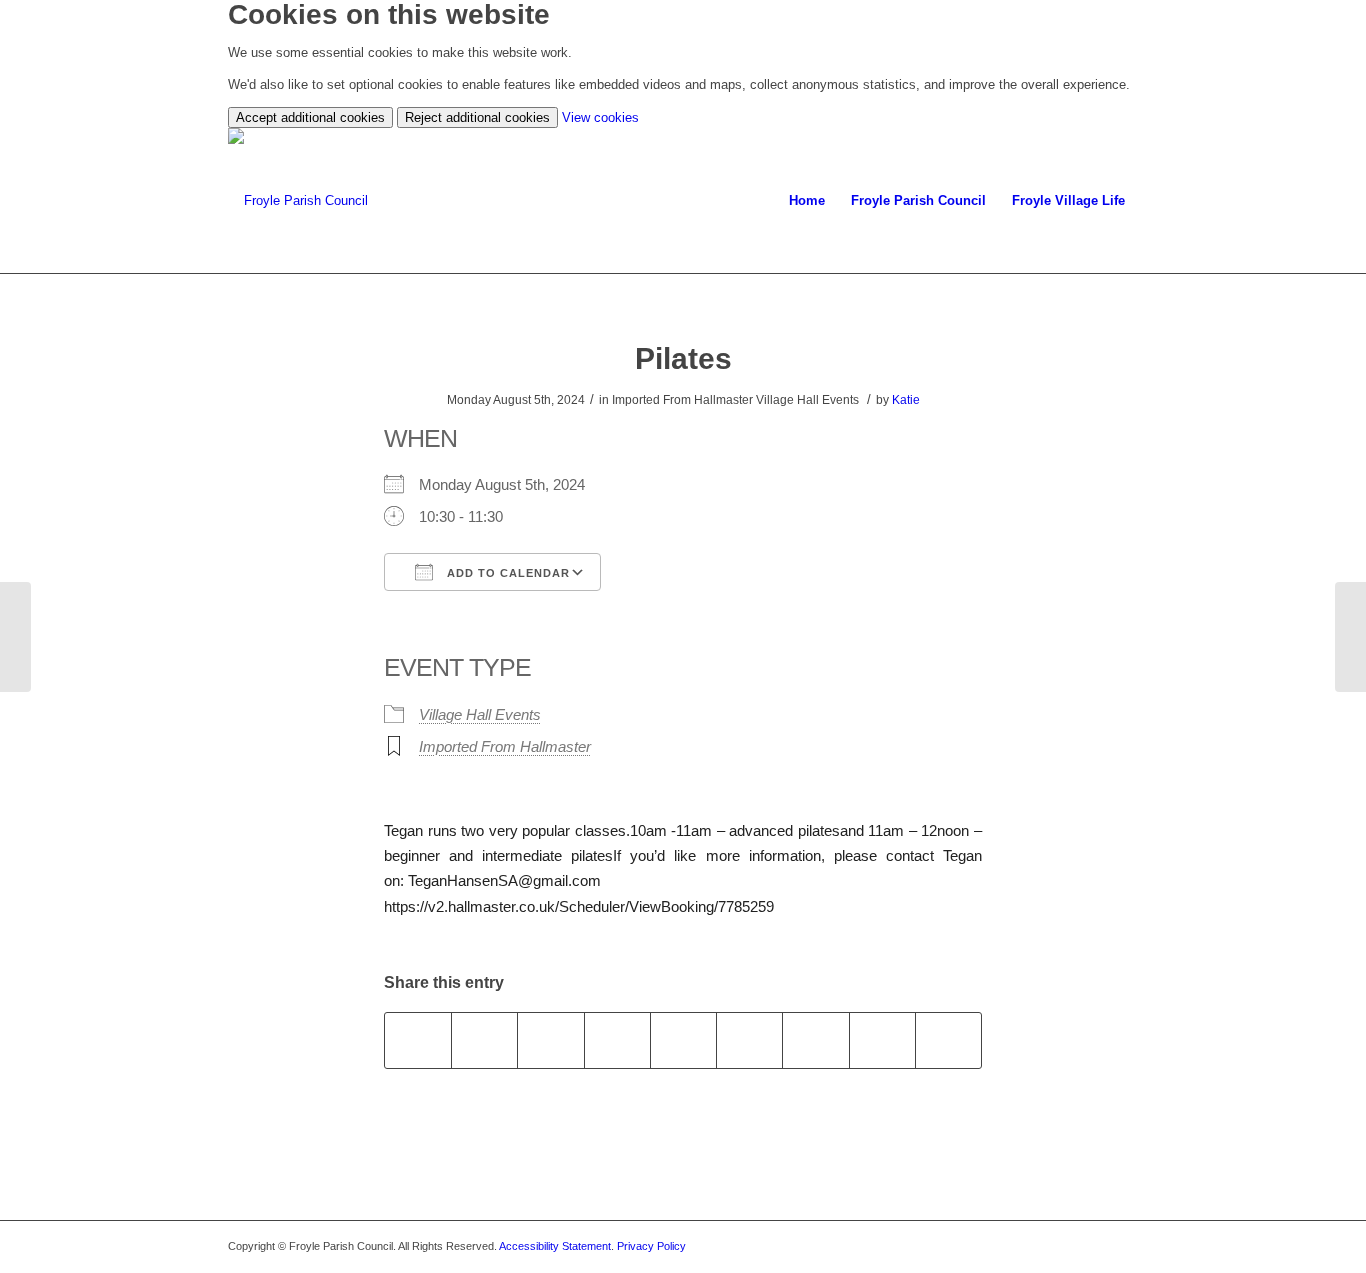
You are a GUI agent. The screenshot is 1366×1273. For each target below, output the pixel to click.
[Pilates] (15, 637)
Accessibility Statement (555, 1246)
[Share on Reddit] (882, 1040)
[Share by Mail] (948, 1040)
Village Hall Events (480, 714)
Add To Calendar (506, 573)
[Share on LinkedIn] (683, 1040)
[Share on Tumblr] (749, 1040)
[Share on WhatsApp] (550, 1040)
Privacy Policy (651, 1246)
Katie (906, 400)
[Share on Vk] (815, 1040)
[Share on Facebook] (418, 1040)
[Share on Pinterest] (617, 1040)
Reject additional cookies (477, 117)
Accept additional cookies (310, 117)
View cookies (600, 117)
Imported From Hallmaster (505, 746)
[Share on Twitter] (484, 1040)
